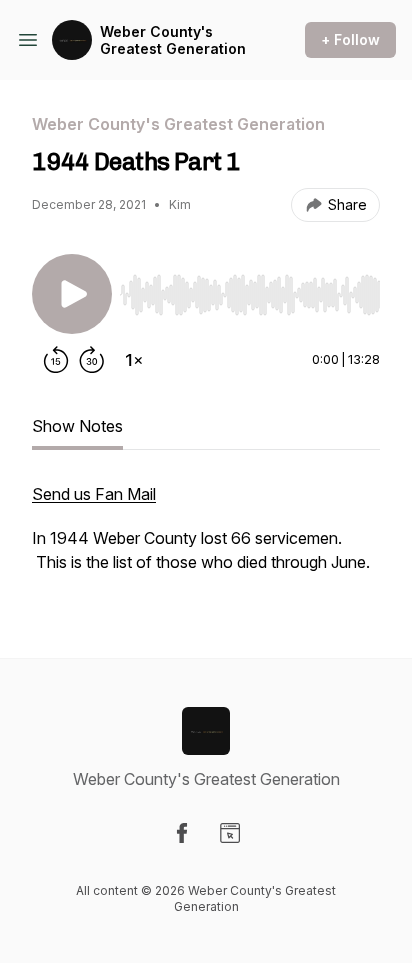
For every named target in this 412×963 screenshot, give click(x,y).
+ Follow (350, 39)
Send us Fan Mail (94, 494)
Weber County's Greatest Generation (173, 40)
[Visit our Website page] (230, 833)
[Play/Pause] (72, 294)
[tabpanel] (206, 538)
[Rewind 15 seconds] (56, 360)
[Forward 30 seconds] (92, 360)
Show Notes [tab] (77, 426)
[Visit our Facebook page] (182, 833)
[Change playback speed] (134, 360)
